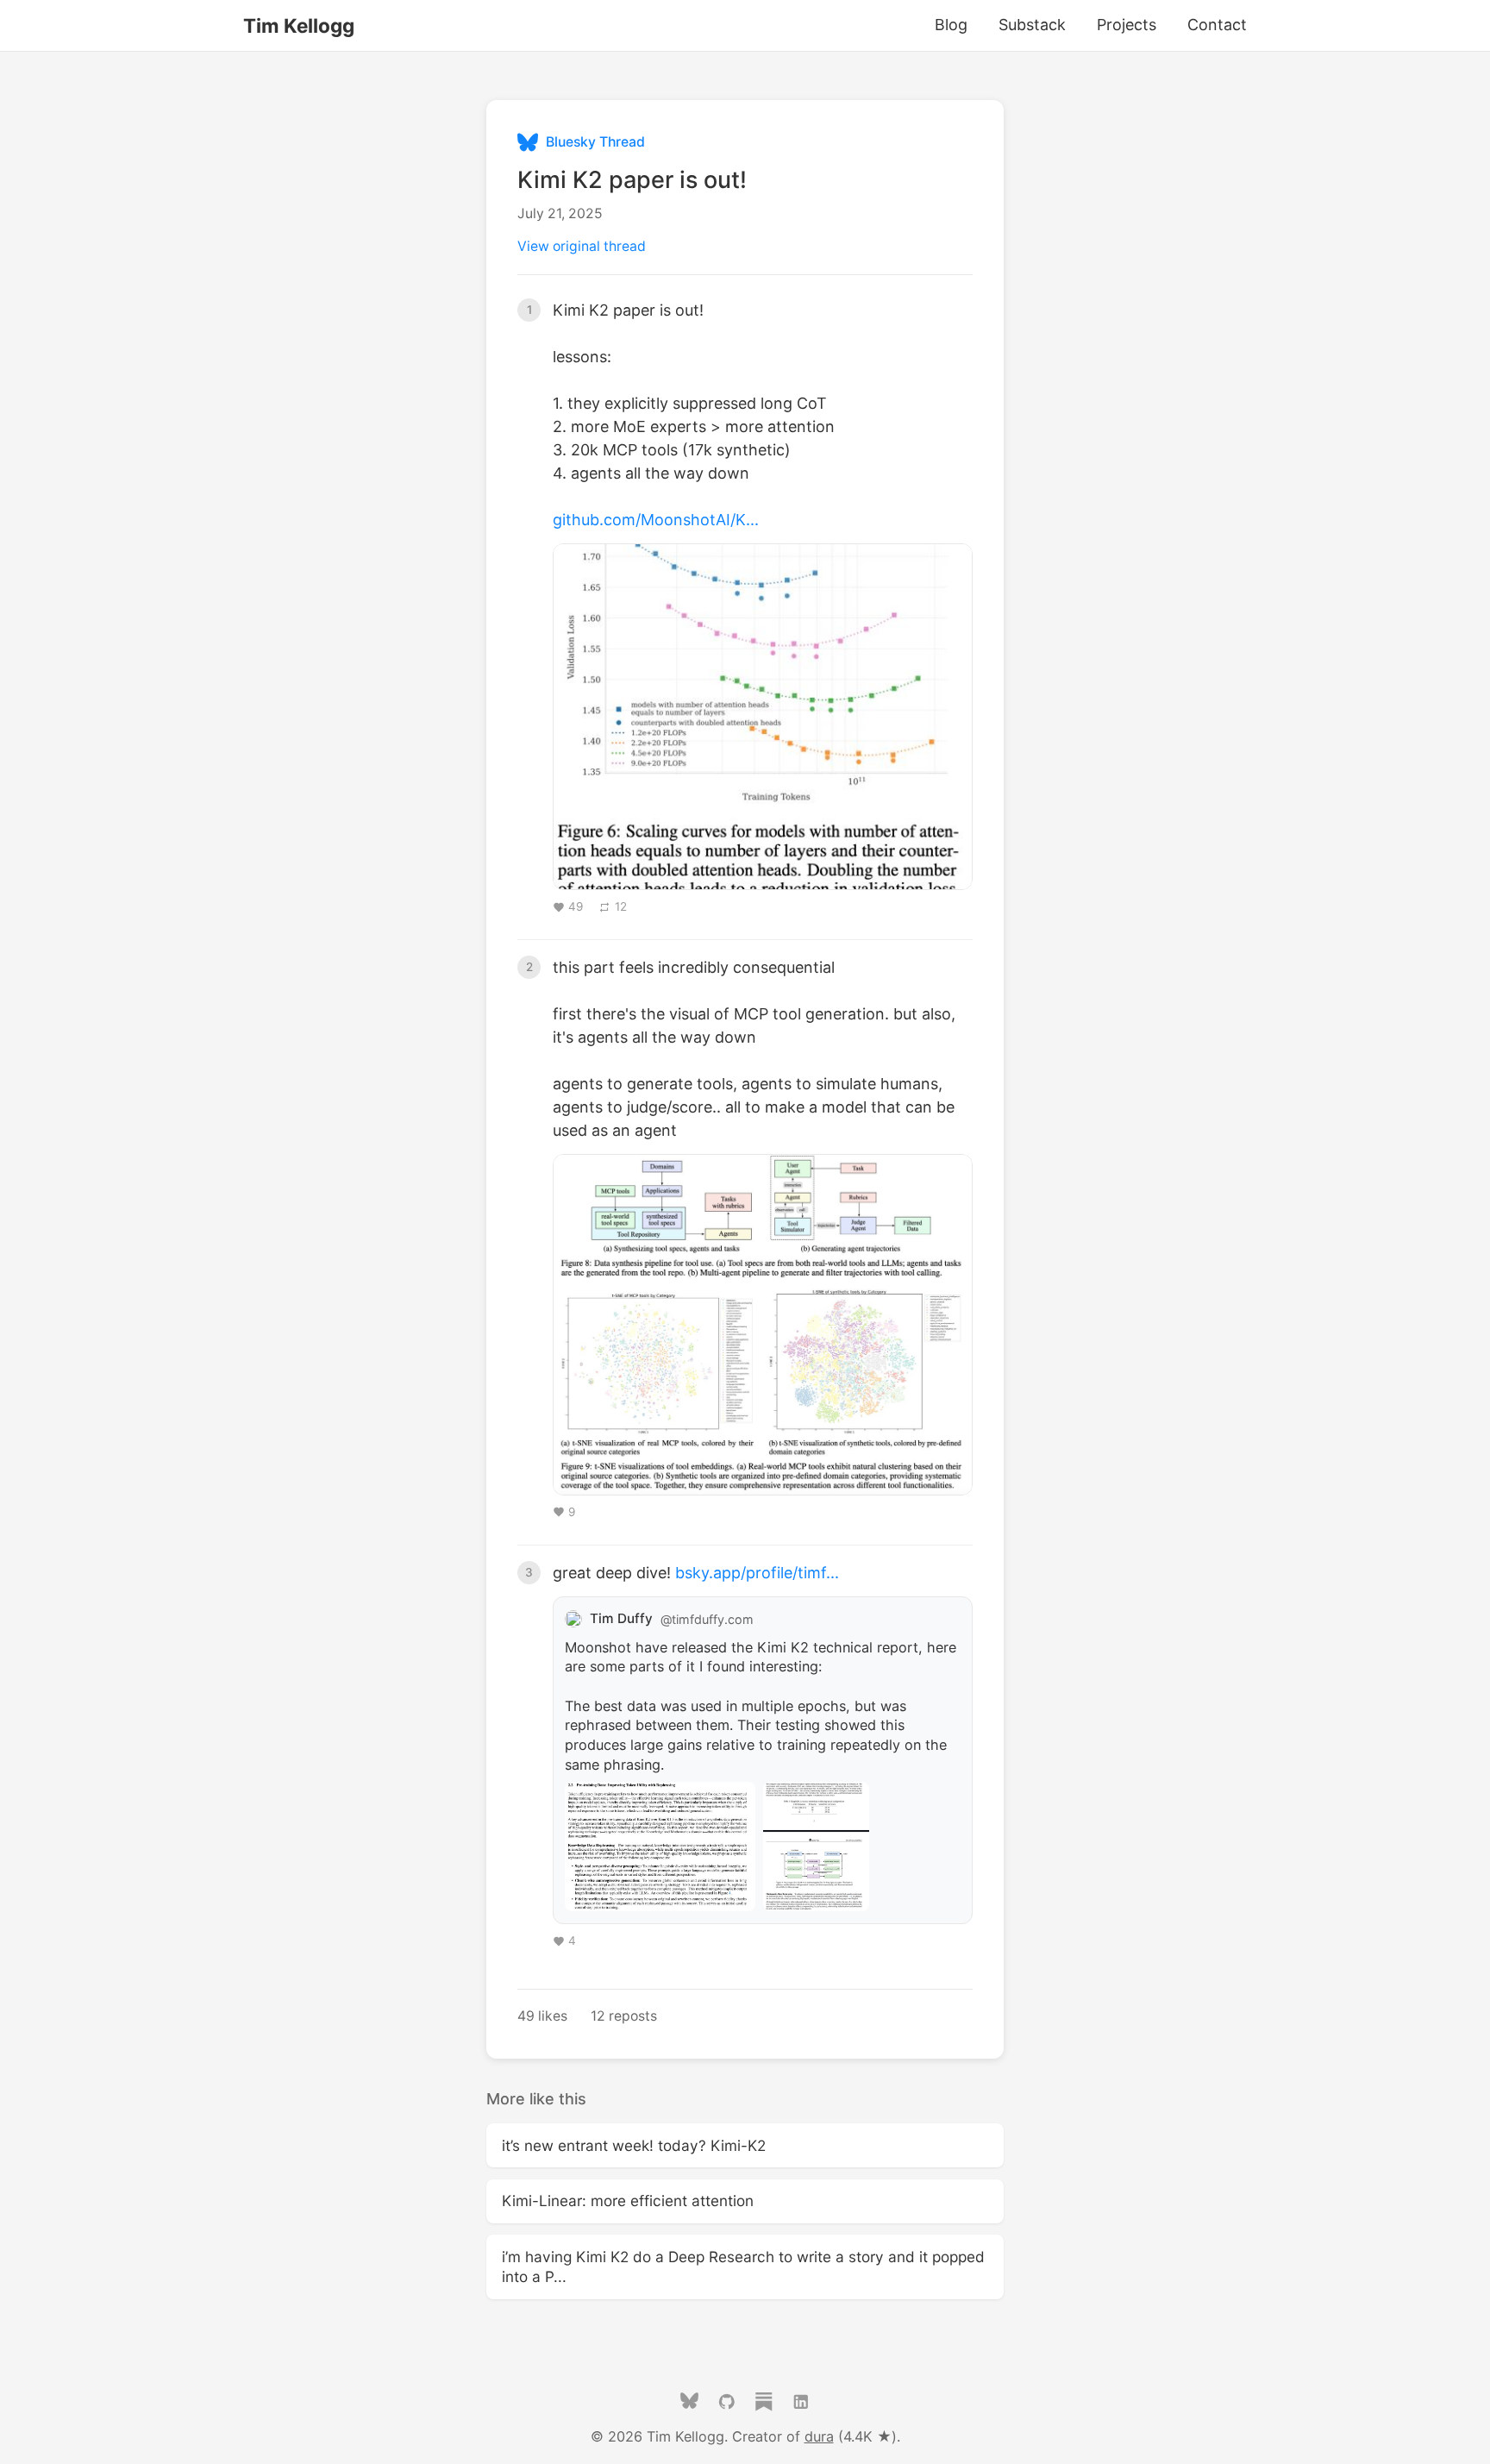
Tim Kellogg (299, 25)
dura (819, 2436)
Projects (1127, 25)
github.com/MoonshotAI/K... (656, 520)
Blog (951, 25)
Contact (1217, 25)
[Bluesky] (689, 2405)
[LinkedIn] (801, 2405)
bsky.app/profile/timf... (757, 1573)
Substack (1032, 25)
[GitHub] (727, 2405)
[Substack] (764, 2405)
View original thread (582, 246)
